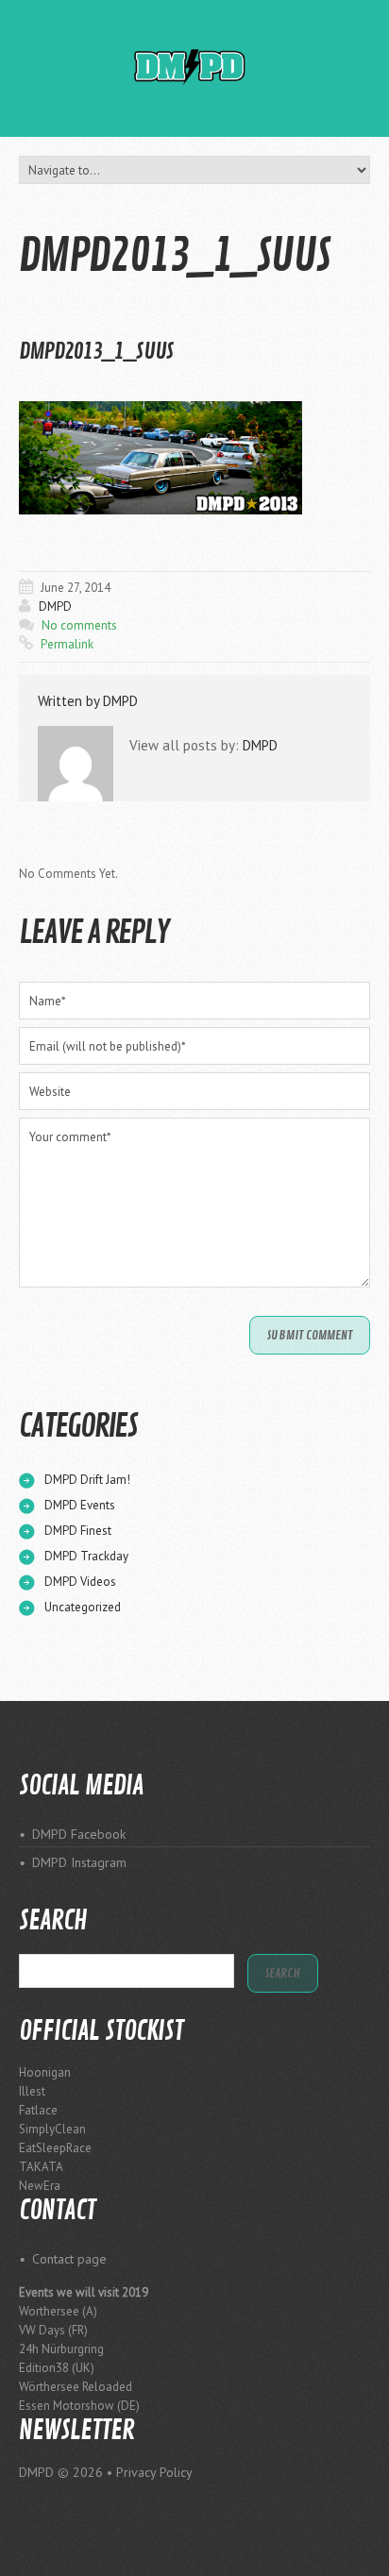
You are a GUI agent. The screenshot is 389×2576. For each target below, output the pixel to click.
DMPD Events (80, 1505)
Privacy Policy (154, 2472)
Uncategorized (83, 1607)
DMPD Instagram (79, 1862)
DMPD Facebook (79, 1834)
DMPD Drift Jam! (87, 1480)
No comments (79, 625)
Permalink (67, 644)
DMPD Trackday (86, 1556)
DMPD (55, 606)
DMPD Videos (80, 1582)
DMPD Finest (78, 1531)
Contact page (69, 2259)
